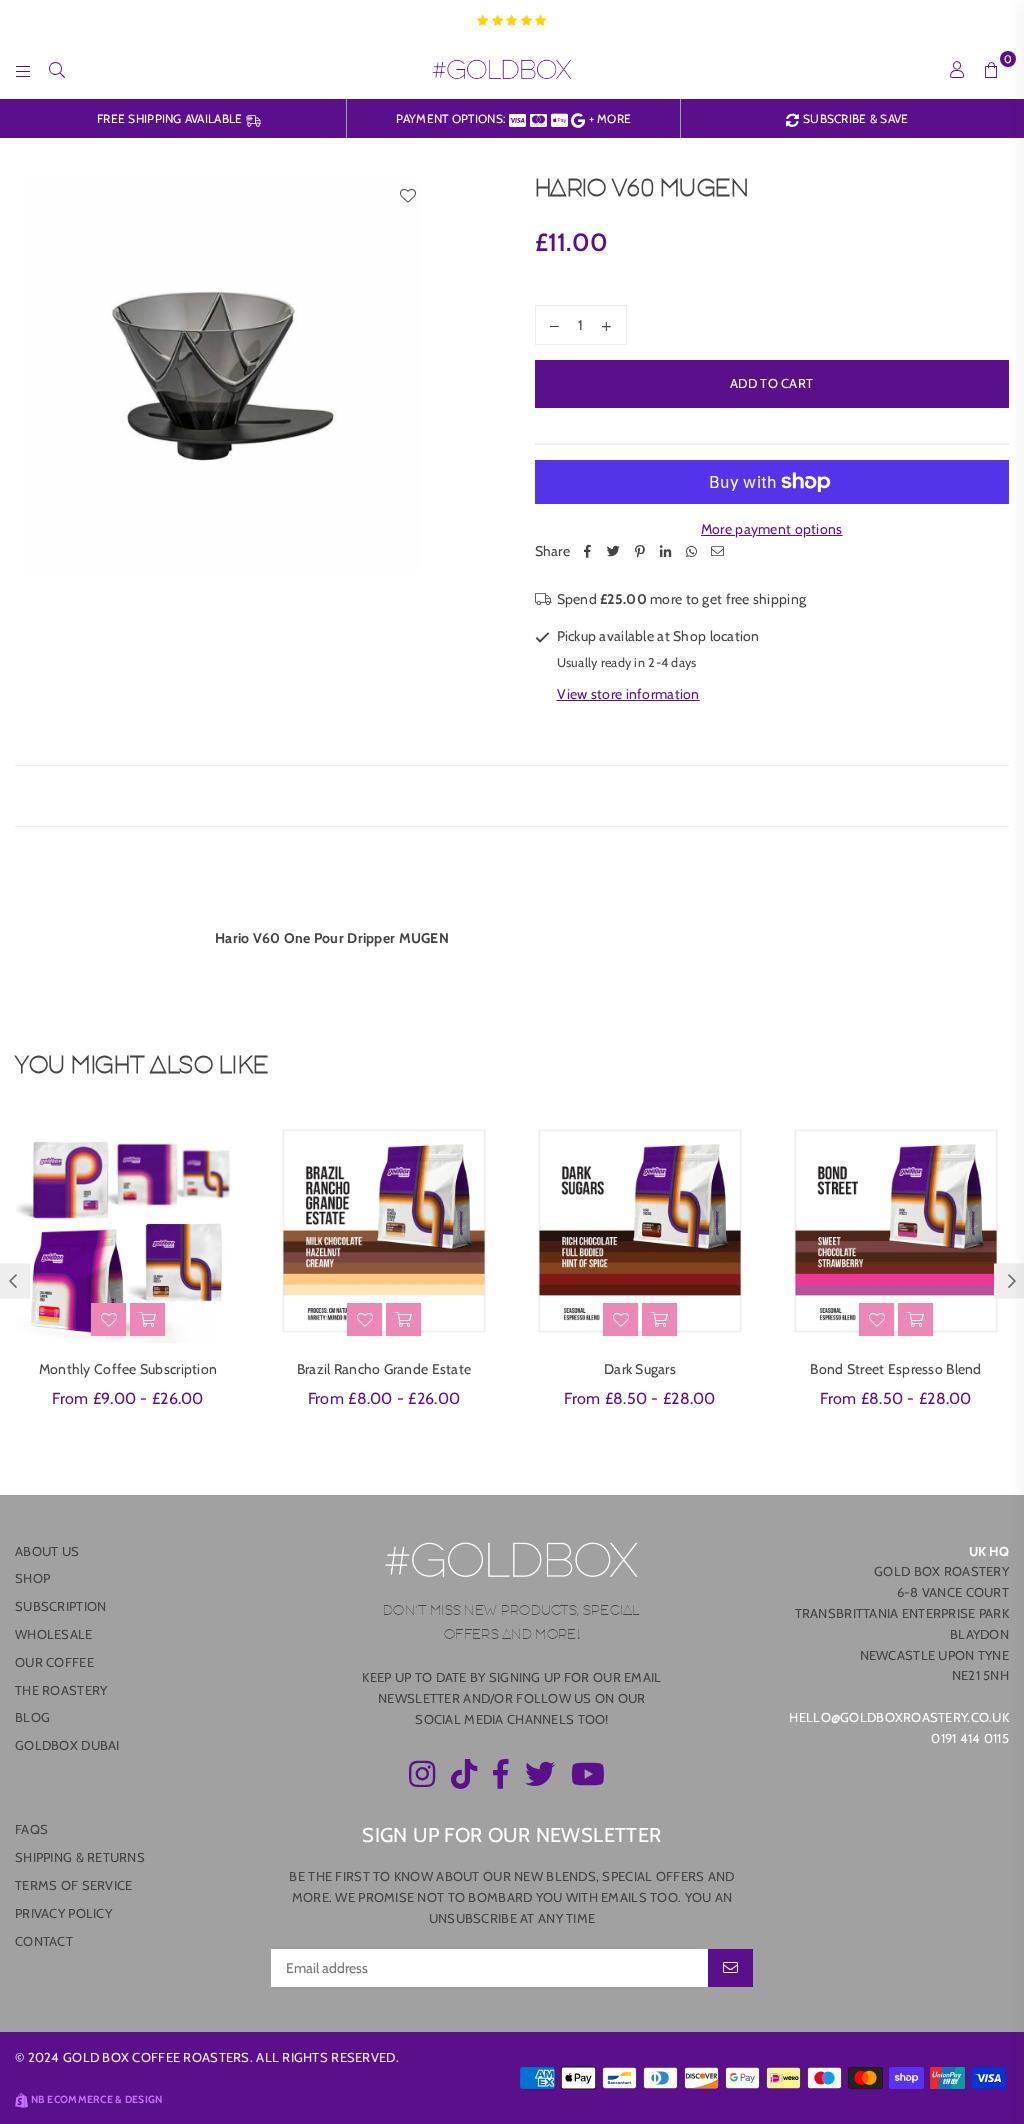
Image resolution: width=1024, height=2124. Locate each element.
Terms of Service (73, 1885)
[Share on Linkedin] (666, 551)
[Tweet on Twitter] (614, 551)
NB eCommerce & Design (97, 2099)
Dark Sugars (640, 1369)
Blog (32, 1717)
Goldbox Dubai (67, 1745)
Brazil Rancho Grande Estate (384, 1369)
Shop (32, 1578)
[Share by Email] (718, 551)
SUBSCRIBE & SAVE (854, 118)
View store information (628, 694)
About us (47, 1551)
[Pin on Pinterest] (640, 551)
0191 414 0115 (970, 1738)
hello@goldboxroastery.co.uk (899, 1717)
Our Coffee (54, 1662)
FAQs (31, 1829)
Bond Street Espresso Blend (895, 1369)
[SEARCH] (57, 69)
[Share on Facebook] (588, 551)
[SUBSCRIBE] (730, 1968)
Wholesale (54, 1634)
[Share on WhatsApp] (692, 551)
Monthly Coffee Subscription (128, 1369)
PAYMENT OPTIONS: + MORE (514, 118)
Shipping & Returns (80, 1857)
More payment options (772, 529)
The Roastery (61, 1690)
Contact (44, 1941)
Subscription (60, 1606)
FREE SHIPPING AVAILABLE (171, 118)
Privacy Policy (63, 1913)
